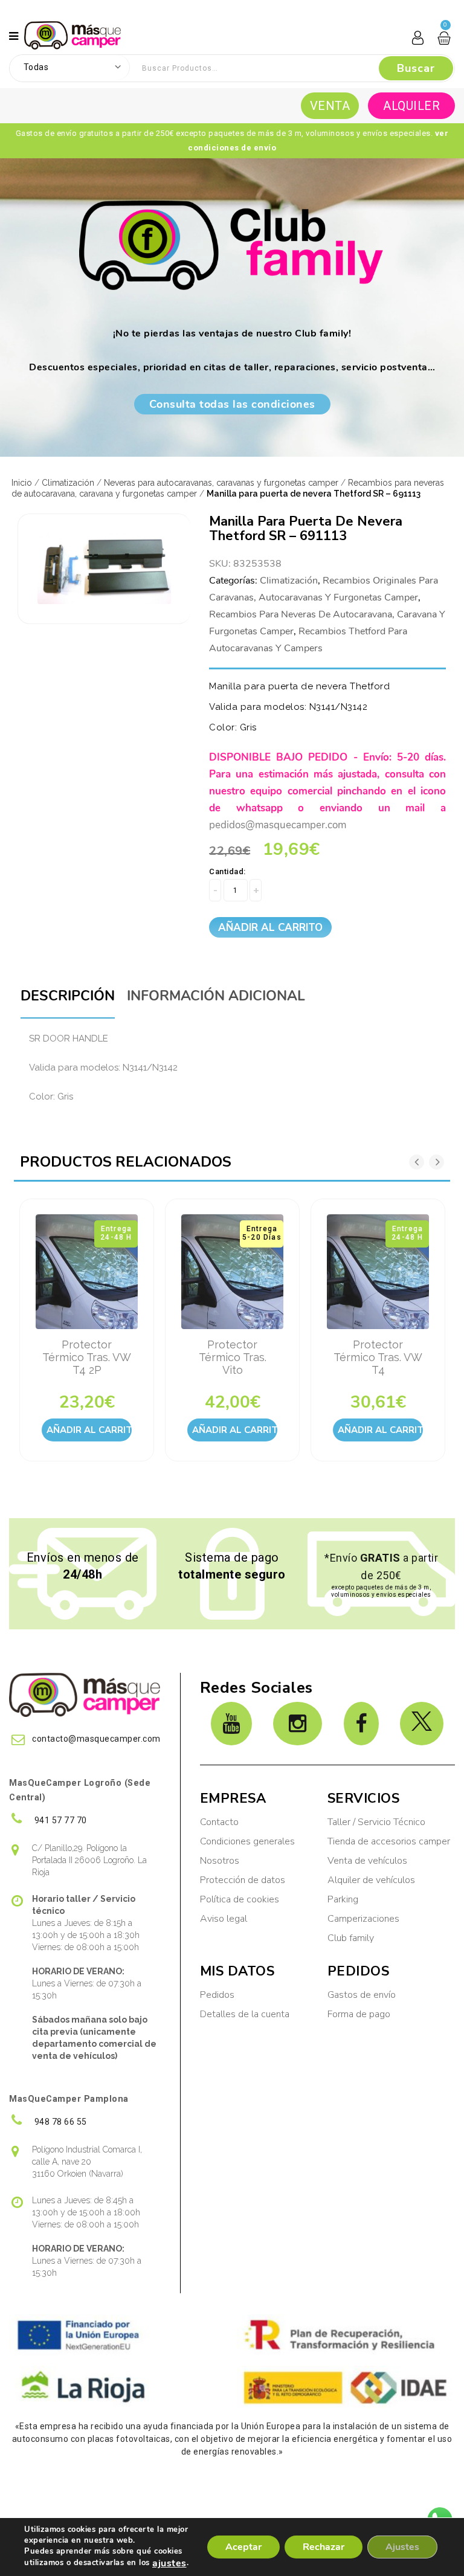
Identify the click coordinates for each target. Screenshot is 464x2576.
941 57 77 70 (60, 1820)
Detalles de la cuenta (245, 2014)
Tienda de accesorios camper (389, 1841)
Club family (351, 1938)
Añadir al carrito (270, 928)
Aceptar (243, 2547)
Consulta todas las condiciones (232, 404)
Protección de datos (243, 1880)
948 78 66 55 (60, 2122)
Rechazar (324, 2547)
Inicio (22, 483)
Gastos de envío (362, 1995)
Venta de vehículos (367, 1861)
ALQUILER (411, 106)
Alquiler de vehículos (371, 1880)
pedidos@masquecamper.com (278, 825)
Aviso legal (224, 1919)
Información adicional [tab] (216, 996)
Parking (344, 1899)
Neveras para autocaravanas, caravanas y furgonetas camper (221, 483)
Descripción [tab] (68, 996)
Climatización (68, 483)
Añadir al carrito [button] (89, 1430)
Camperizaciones (363, 1919)
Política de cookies (240, 1899)
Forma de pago (359, 2014)
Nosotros (220, 1861)
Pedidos (217, 1995)
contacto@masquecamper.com (96, 1739)
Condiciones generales (247, 1841)
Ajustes (402, 2547)
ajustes (169, 2563)
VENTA (330, 106)
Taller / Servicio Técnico (376, 1822)
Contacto (219, 1822)
